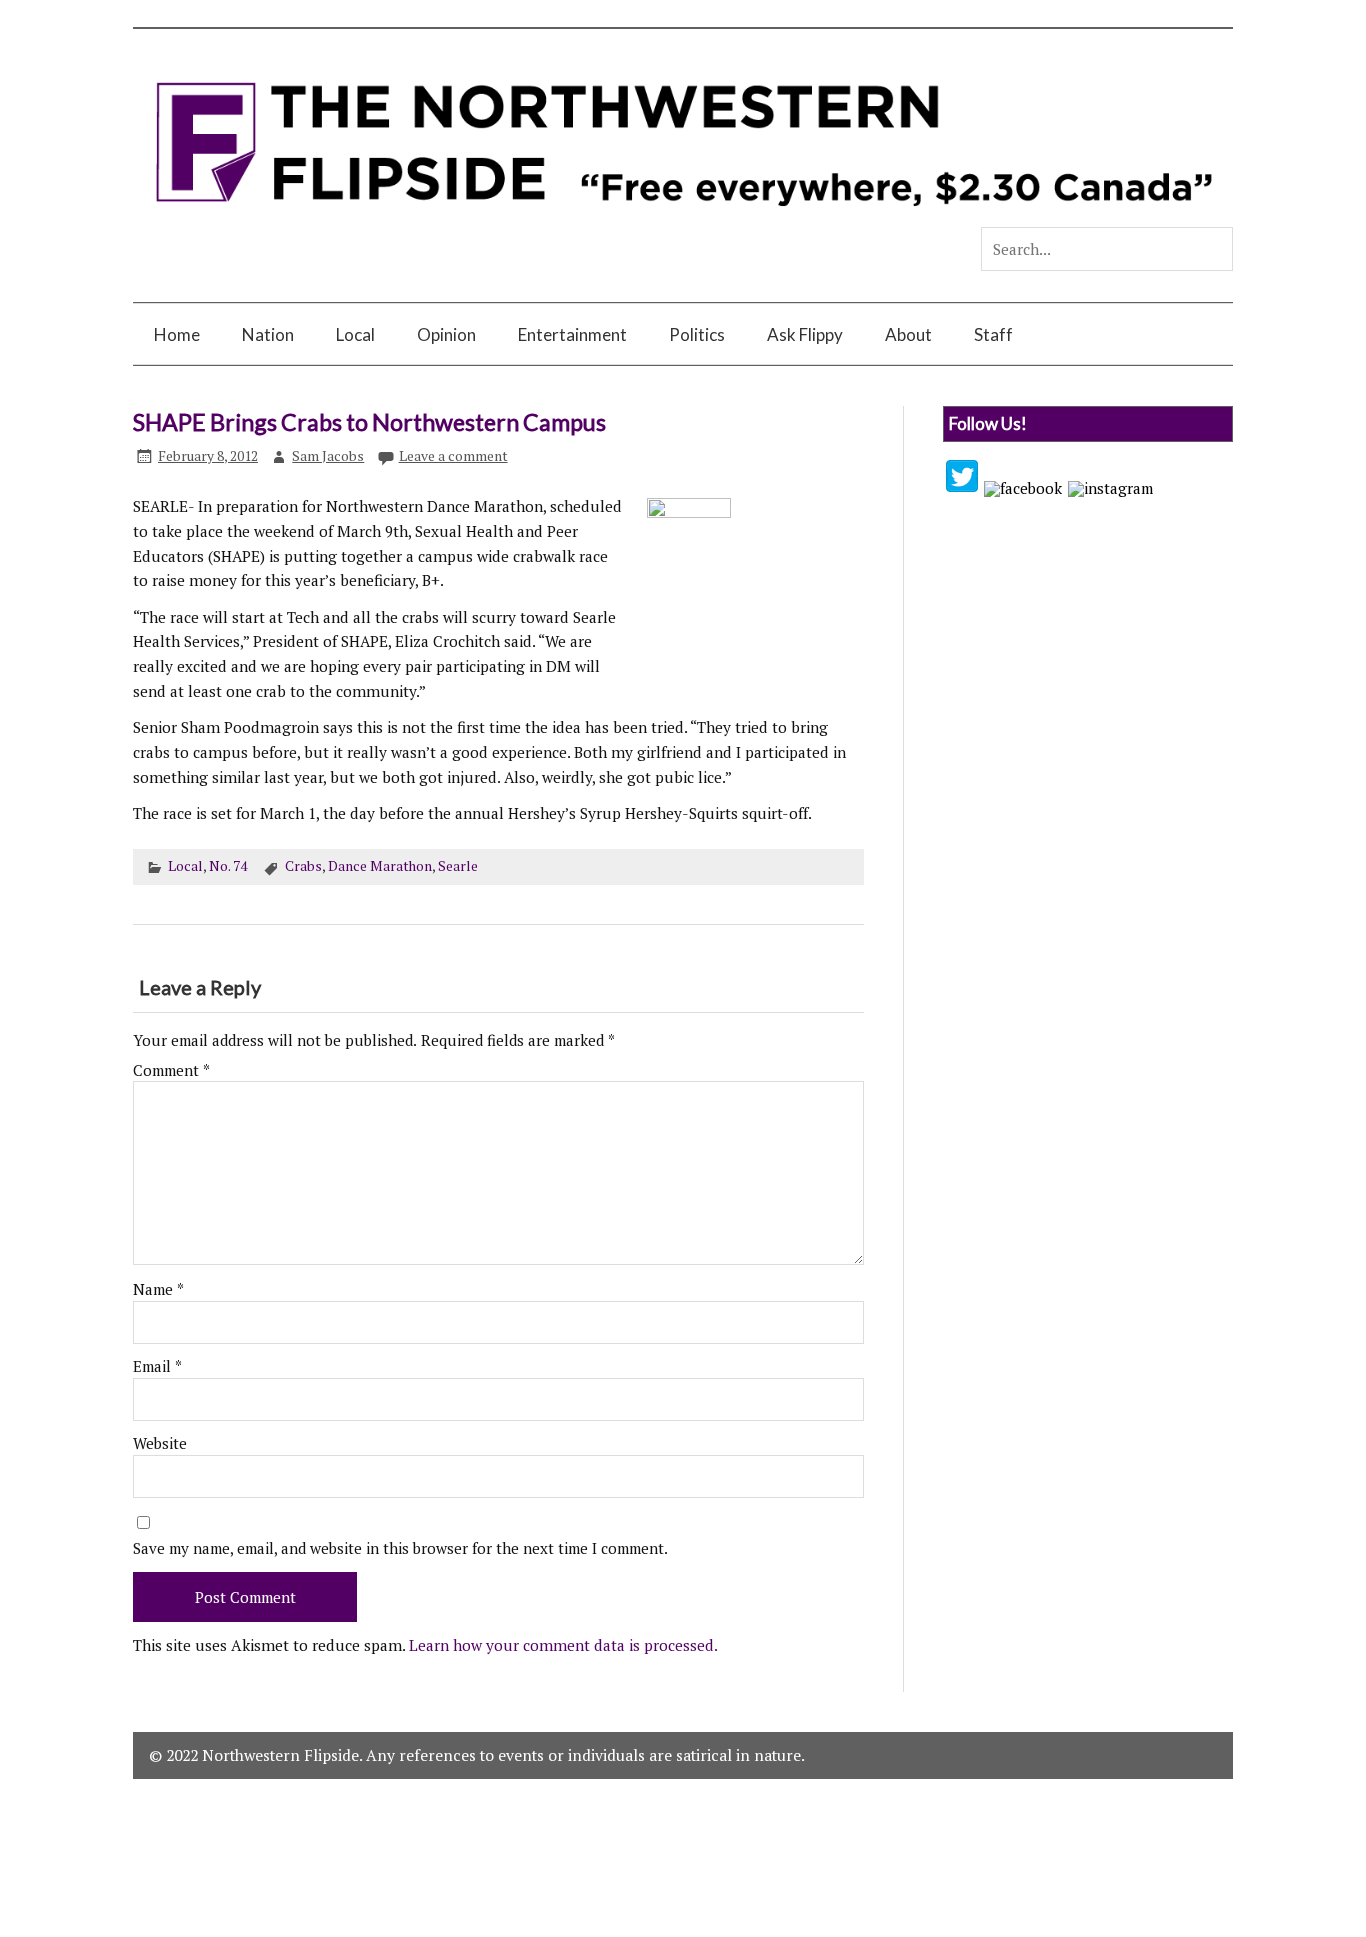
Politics (697, 334)
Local (355, 334)
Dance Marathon (380, 866)
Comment (171, 1070)
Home (177, 334)
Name (158, 1289)
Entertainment (572, 334)
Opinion (446, 334)
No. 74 (228, 866)
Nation (268, 334)
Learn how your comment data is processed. (563, 1645)
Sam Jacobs (328, 456)
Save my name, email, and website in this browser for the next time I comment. (400, 1548)
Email (157, 1366)
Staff (993, 334)
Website (160, 1443)
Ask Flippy (805, 334)
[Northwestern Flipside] (682, 219)
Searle (458, 866)
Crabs (303, 866)
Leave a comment (453, 456)
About (908, 334)
